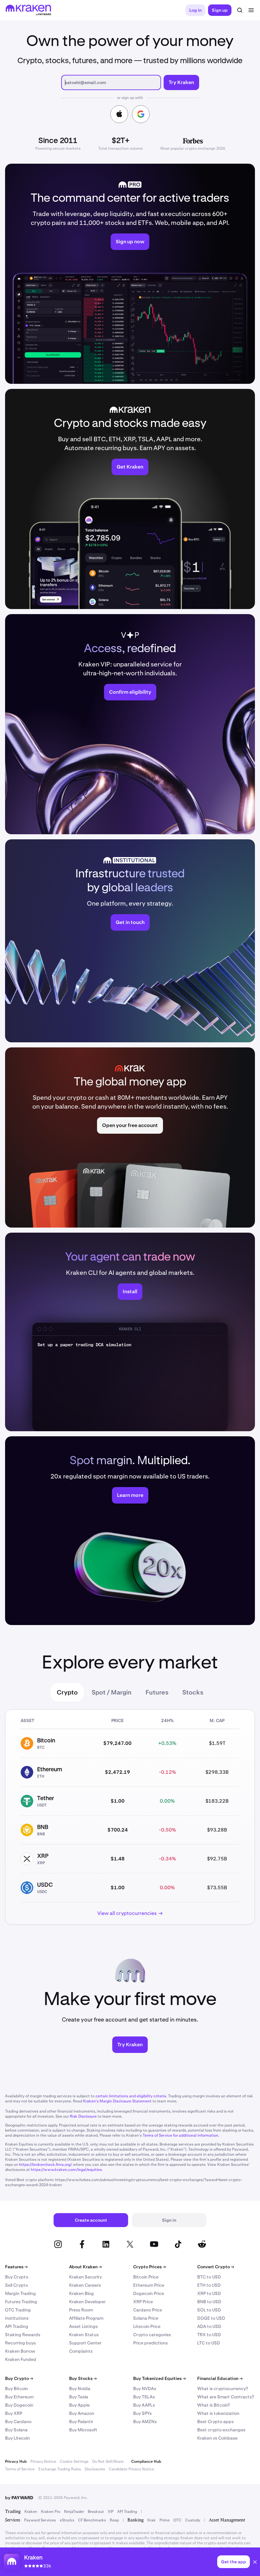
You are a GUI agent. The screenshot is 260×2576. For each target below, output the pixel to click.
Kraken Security (85, 2277)
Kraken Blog (81, 2293)
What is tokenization (218, 2413)
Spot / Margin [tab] (112, 1692)
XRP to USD (209, 2293)
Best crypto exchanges (221, 2430)
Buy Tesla (79, 2397)
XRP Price (143, 2302)
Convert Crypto (216, 2267)
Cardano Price (148, 2310)
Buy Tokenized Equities (159, 2378)
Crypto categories (152, 2335)
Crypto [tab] (67, 1692)
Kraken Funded (21, 2359)
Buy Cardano (18, 2422)
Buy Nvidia (80, 2389)
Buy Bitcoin (16, 2389)
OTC (177, 2520)
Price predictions (150, 2343)
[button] (255, 2563)
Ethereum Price (149, 2285)
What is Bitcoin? (214, 2405)
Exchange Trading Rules (60, 2469)
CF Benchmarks (92, 2520)
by (19, 2498)
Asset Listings (83, 2326)
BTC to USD (209, 2277)
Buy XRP (14, 2413)
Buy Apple (79, 2405)
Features (16, 2267)
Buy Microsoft (83, 2430)
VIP (111, 2512)
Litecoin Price (147, 2326)
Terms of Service (20, 2469)
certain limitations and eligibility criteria (131, 2096)
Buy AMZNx (145, 2422)
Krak (152, 2520)
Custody (193, 2520)
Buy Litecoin (17, 2438)
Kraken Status (84, 2335)
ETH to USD (209, 2285)
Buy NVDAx (145, 2389)
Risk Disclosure (83, 2116)
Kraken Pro (51, 2512)
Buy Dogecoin (19, 2405)
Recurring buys (20, 2343)
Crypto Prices (149, 2267)
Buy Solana (16, 2430)
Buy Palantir (81, 2422)
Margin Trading (20, 2293)
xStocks (67, 2520)
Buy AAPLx (144, 2405)
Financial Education (220, 2378)
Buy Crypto (17, 2277)
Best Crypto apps (215, 2422)
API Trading (17, 2326)
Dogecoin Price (149, 2293)
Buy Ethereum (19, 2397)
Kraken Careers (85, 2285)
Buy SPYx (143, 2413)
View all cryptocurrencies (127, 1913)
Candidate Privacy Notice (131, 2469)
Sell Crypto (16, 2285)
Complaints (81, 2351)
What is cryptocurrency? (223, 2389)
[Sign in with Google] (141, 114)
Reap (114, 2520)
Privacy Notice (43, 2461)
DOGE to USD (211, 2318)
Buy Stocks (83, 2378)
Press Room (81, 2310)
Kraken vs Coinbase (217, 2438)
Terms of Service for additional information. (181, 2135)
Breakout (96, 2512)
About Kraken (85, 2267)
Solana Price (146, 2318)
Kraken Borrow (20, 2351)
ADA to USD (209, 2326)
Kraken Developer (87, 2302)
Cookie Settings (74, 2461)
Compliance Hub (146, 2461)
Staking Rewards (23, 2335)
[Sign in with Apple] (119, 114)
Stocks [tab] (193, 1692)
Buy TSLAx (144, 2397)
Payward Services (40, 2520)
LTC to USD (209, 2343)
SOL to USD (209, 2310)
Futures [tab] (157, 1692)
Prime (165, 2520)
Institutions (17, 2318)
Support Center (85, 2343)
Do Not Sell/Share (108, 2461)
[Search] (240, 10)
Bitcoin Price (146, 2277)
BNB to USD (209, 2302)
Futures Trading (21, 2302)
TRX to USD (209, 2335)
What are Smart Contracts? (226, 2397)
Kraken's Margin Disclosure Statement (117, 2101)
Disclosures (95, 2469)
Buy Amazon (82, 2413)
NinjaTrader (74, 2512)
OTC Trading (18, 2310)
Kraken (31, 2512)
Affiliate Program (86, 2318)
